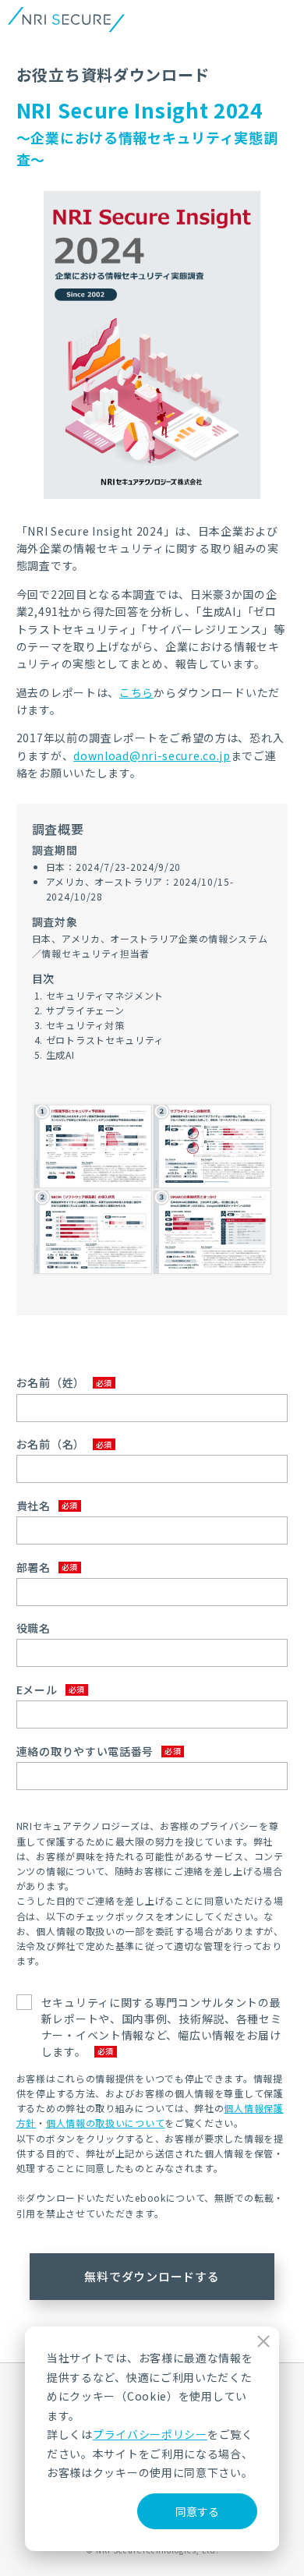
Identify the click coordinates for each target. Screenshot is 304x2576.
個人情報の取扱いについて (105, 2123)
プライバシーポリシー (150, 2434)
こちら (136, 692)
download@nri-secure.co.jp (152, 755)
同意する (197, 2511)
